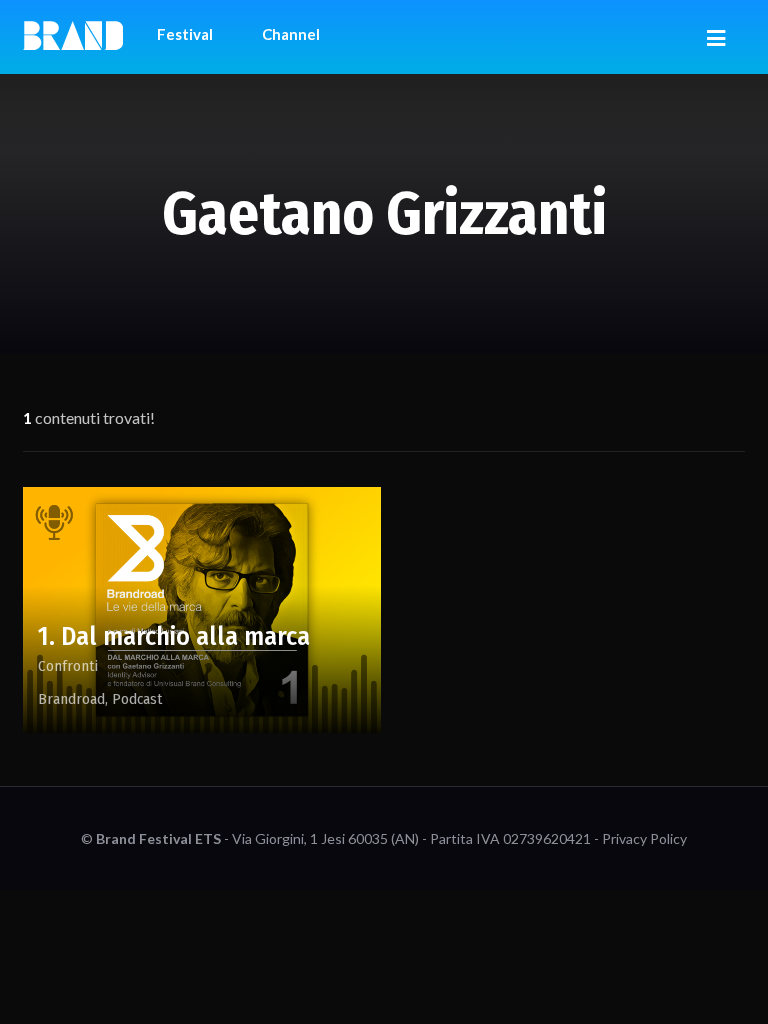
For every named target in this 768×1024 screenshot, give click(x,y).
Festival (185, 34)
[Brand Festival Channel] (73, 34)
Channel (291, 34)
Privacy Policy (644, 838)
